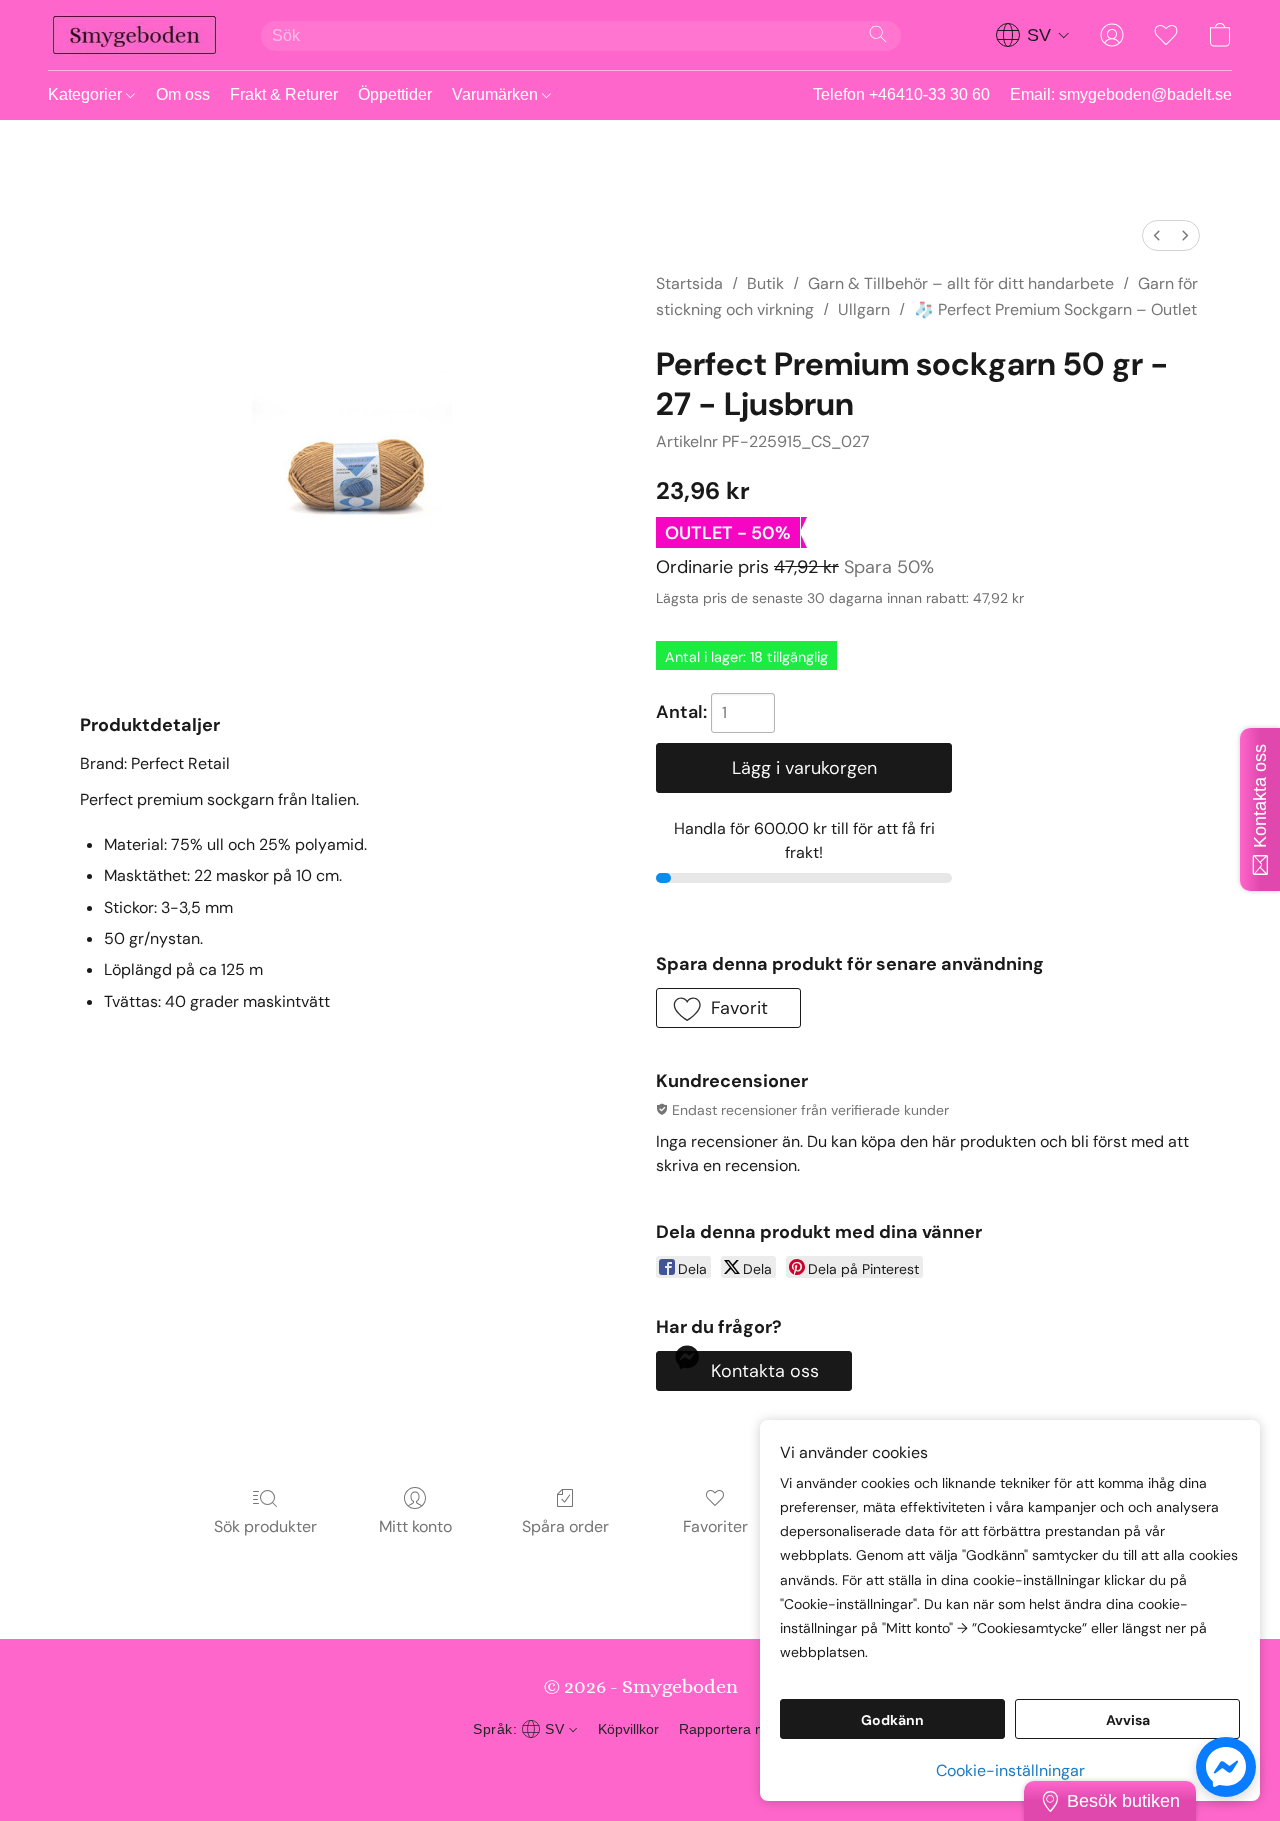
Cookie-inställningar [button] (1010, 1770)
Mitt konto (415, 1526)
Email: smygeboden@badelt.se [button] (1121, 94)
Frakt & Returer (284, 94)
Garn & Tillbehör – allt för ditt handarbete (961, 283)
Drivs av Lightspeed (640, 1767)
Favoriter (715, 1526)
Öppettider (395, 94)
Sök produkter (265, 1526)
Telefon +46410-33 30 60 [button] (901, 94)
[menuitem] (1157, 235)
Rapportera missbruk (745, 1729)
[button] (134, 35)
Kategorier (87, 94)
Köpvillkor (628, 1729)
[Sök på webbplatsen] (878, 34)
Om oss (183, 94)
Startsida (689, 283)
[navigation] (1033, 35)
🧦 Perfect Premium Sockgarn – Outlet (1055, 309)
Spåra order (565, 1526)
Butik (765, 283)
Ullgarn (864, 309)
